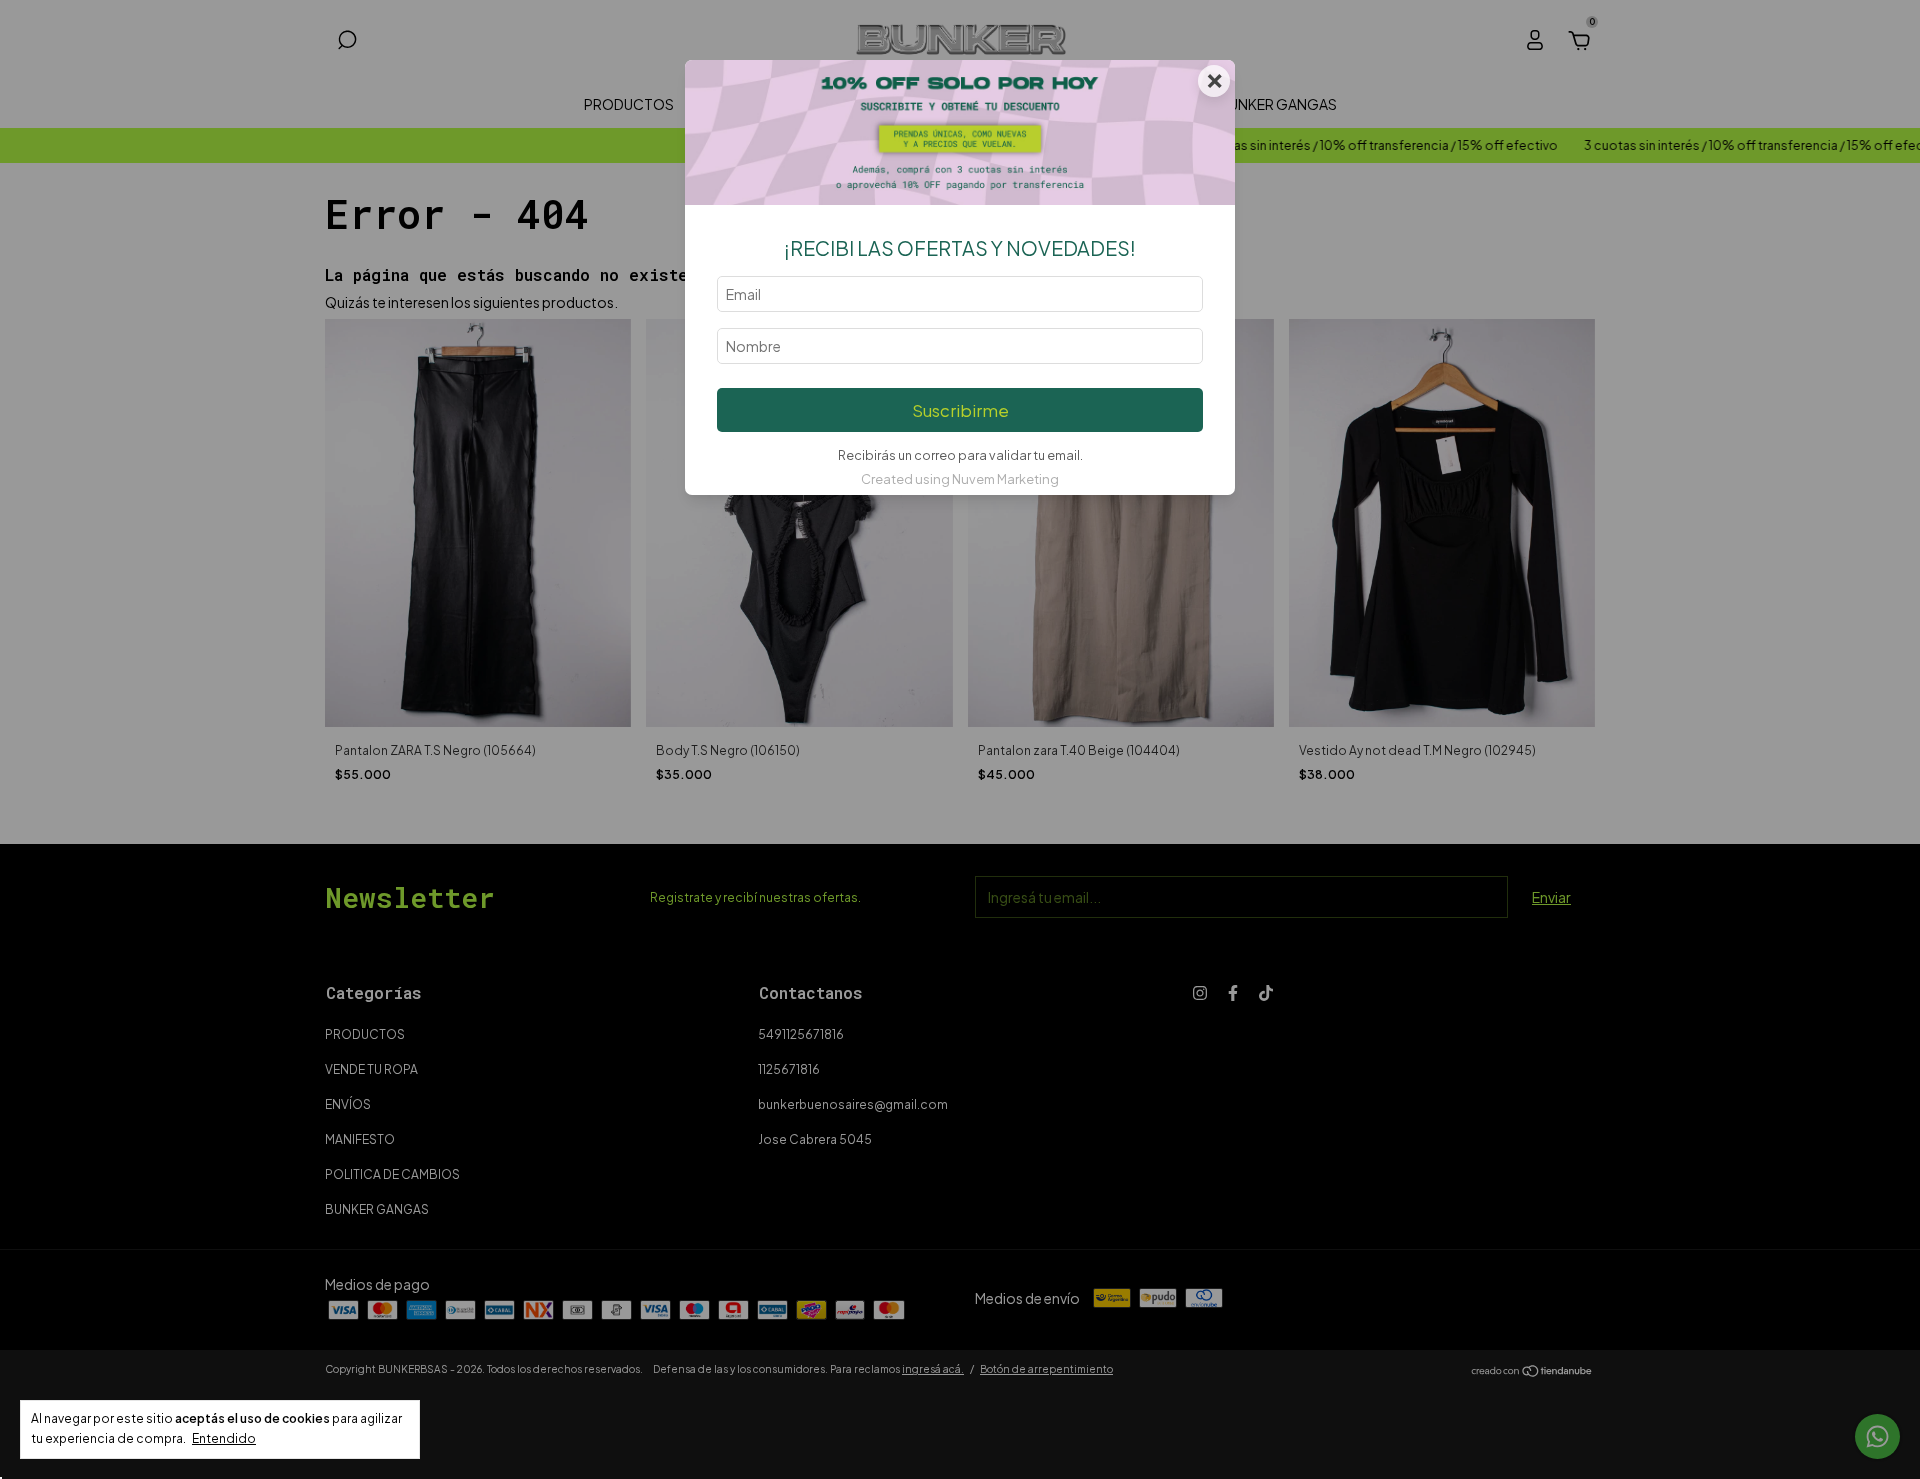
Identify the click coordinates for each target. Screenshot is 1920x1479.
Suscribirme (960, 410)
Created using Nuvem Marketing (960, 479)
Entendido (224, 1438)
